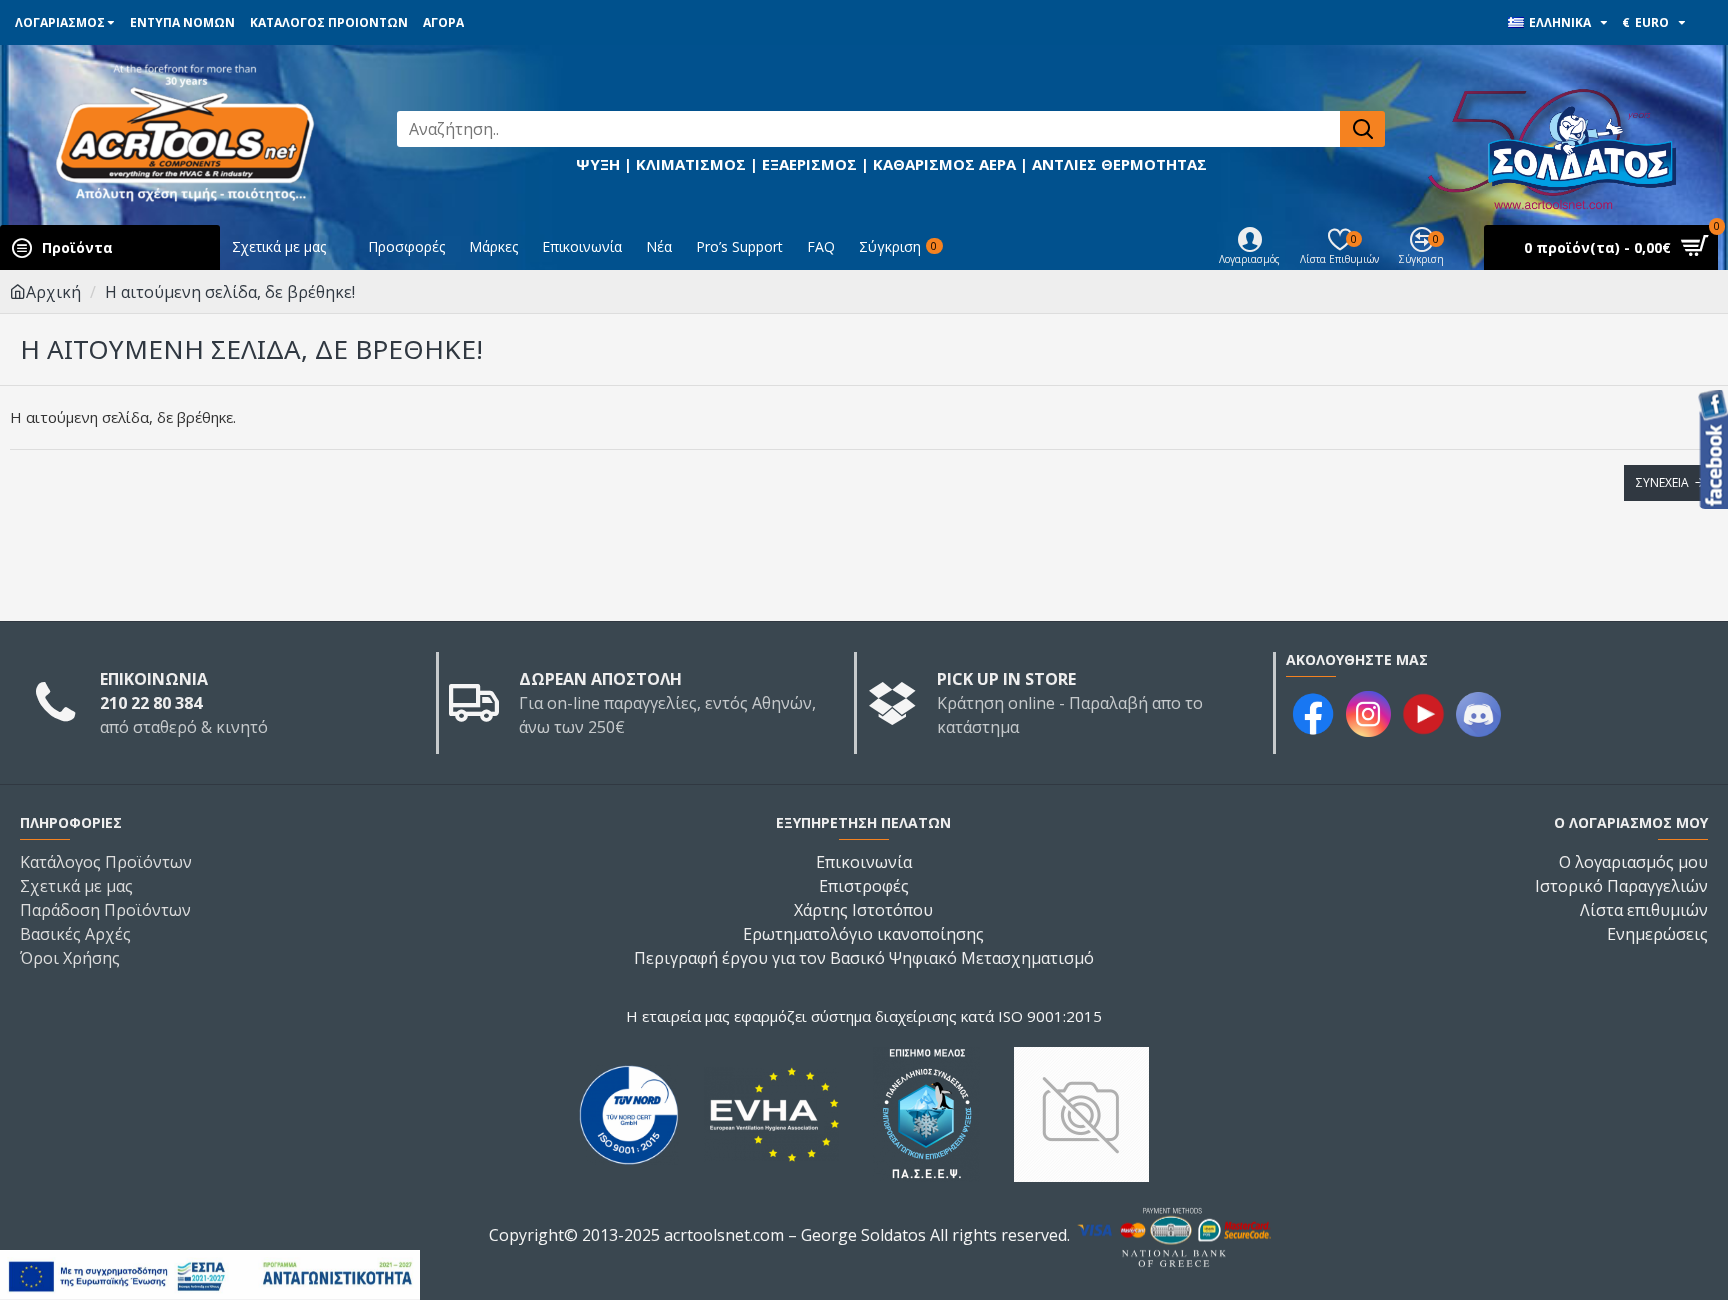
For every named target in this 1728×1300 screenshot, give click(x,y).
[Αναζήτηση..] (1362, 129)
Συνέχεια (1662, 482)
